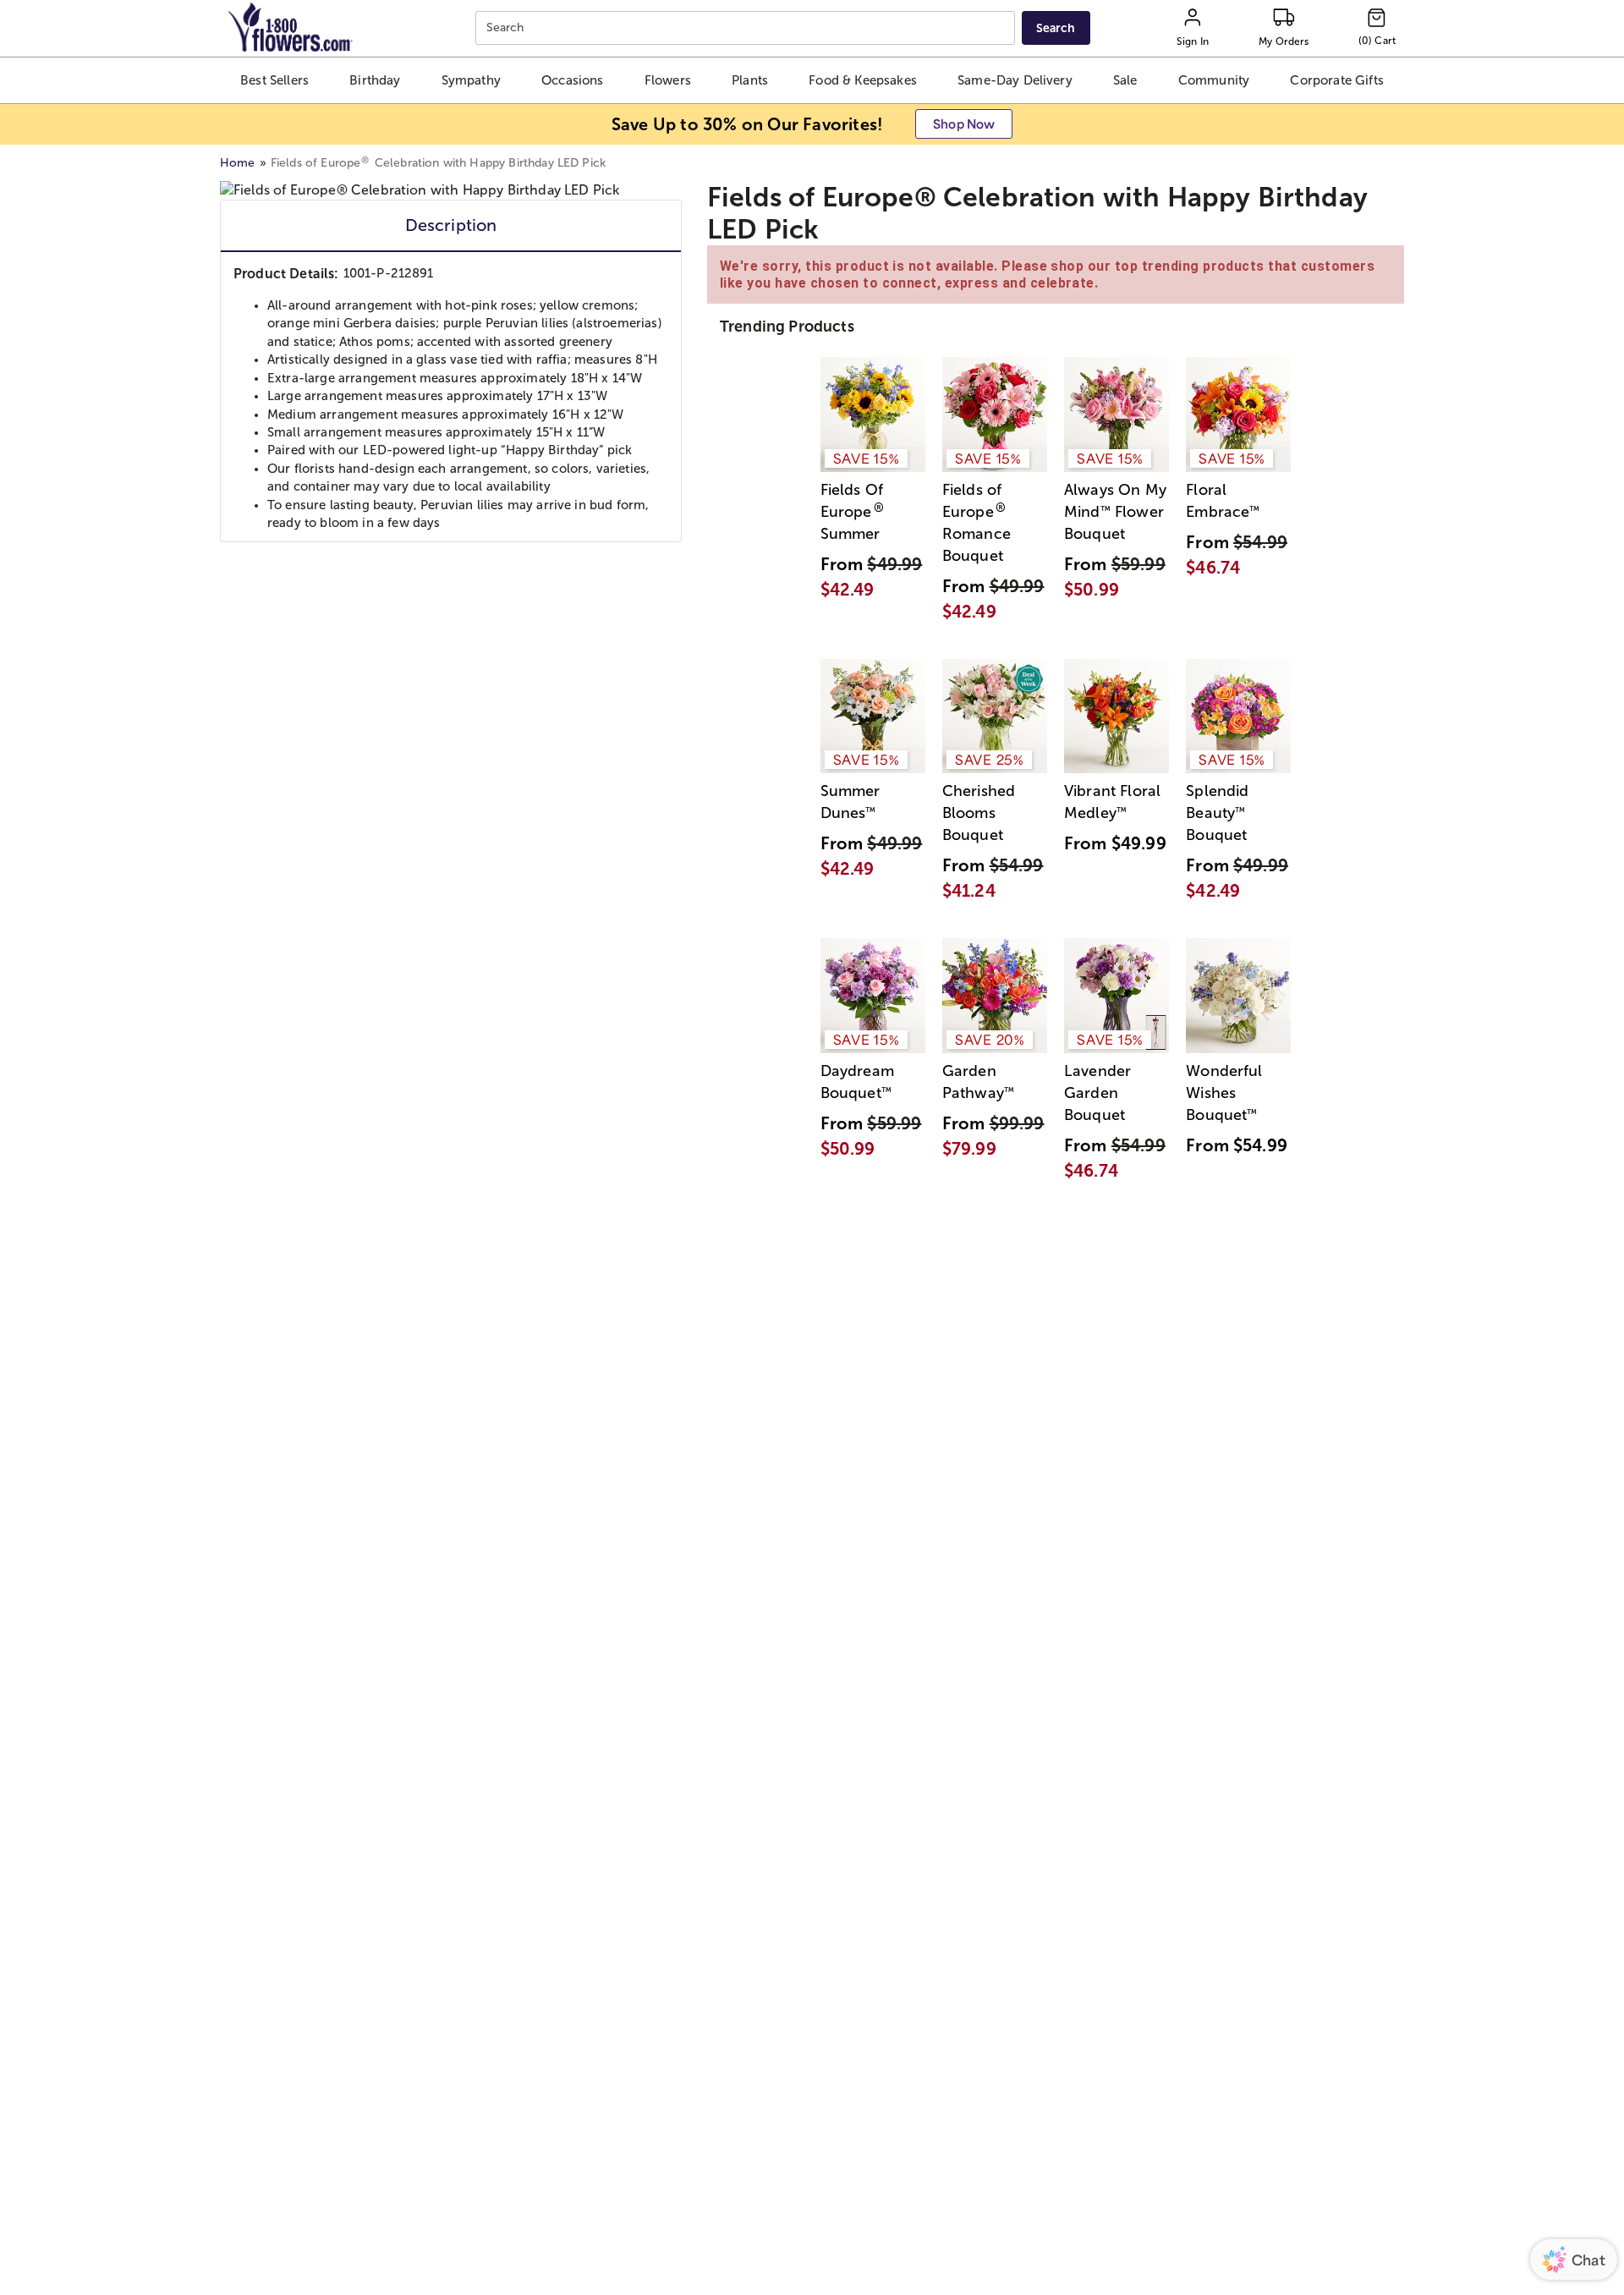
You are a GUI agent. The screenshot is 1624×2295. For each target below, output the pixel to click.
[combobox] (747, 28)
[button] (275, 80)
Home (238, 163)
